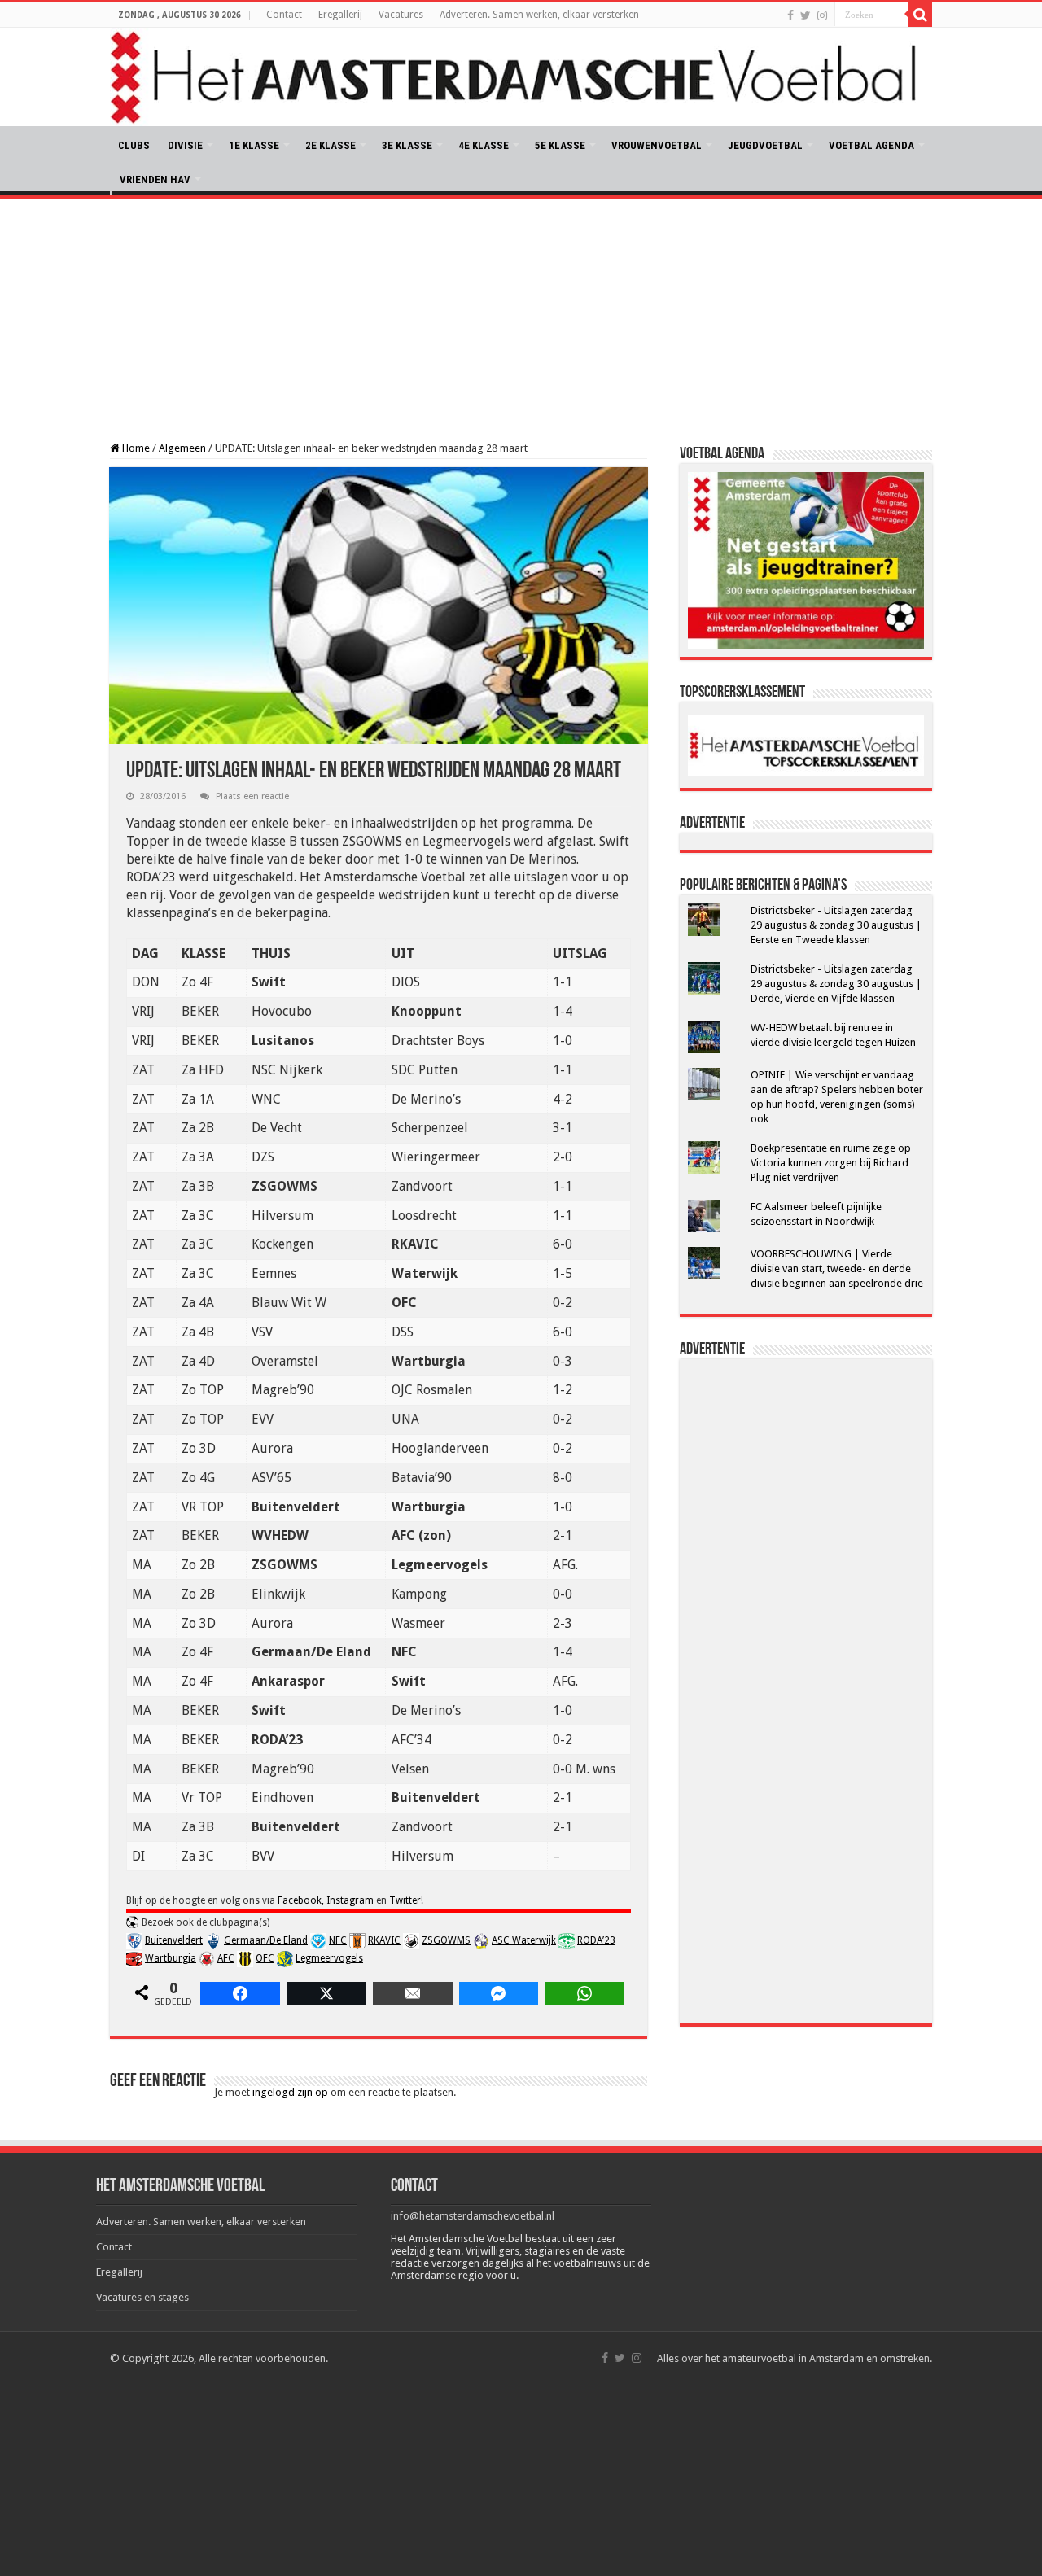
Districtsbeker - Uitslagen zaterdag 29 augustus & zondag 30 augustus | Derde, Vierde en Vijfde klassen (836, 984)
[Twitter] (806, 15)
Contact (284, 15)
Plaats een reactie (252, 796)
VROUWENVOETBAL (657, 145)
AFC (226, 1958)
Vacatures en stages (142, 2297)
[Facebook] (790, 15)
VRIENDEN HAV (155, 179)
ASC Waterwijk (524, 1940)
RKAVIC (384, 1940)
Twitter (405, 1900)
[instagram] (822, 15)
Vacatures (401, 15)
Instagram (350, 1900)
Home (135, 448)
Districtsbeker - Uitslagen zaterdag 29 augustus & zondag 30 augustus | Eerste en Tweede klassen (836, 925)
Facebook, (301, 1900)
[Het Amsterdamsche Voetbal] (521, 77)
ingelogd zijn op (290, 2092)
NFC (338, 1940)
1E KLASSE (254, 145)
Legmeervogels (329, 1958)
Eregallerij (340, 15)
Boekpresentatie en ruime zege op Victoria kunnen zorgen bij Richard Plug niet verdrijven (831, 1163)
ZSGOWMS (446, 1940)
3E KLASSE (407, 145)
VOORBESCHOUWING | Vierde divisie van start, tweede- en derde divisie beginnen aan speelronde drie (837, 1268)
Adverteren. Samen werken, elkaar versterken (539, 15)
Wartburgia (171, 1958)
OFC (265, 1958)
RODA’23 (596, 1940)
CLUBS (134, 145)
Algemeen (182, 448)
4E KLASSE (484, 145)
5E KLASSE (560, 145)
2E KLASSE (331, 145)
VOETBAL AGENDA (871, 145)
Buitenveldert (174, 1940)
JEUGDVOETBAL (765, 145)
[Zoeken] (920, 15)
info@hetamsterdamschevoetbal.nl (473, 2216)
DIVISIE (185, 145)
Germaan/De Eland (266, 1940)
